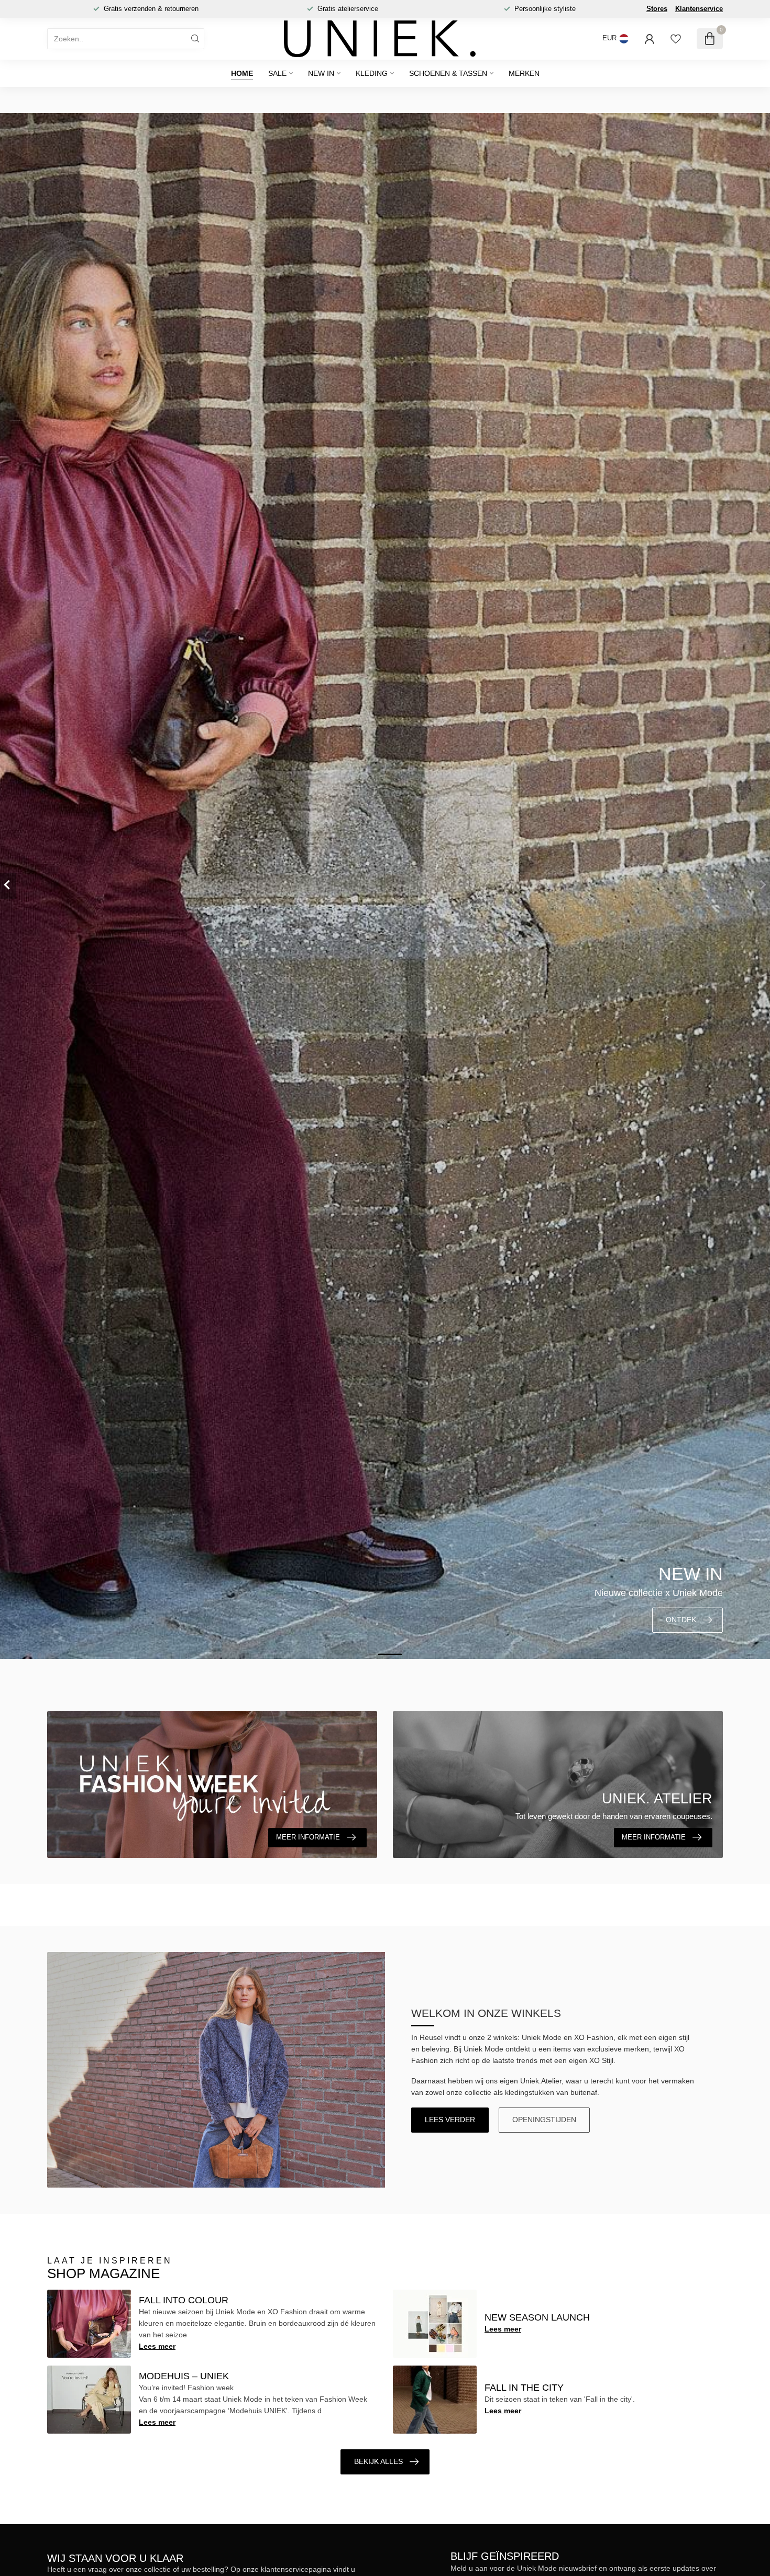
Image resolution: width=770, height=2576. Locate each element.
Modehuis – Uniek (184, 2376)
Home (242, 73)
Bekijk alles (378, 2461)
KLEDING (372, 73)
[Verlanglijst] (676, 39)
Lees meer (157, 2346)
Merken (524, 73)
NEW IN (321, 73)
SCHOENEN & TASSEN (448, 73)
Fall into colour (184, 2300)
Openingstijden (544, 2120)
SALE (277, 73)
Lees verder (450, 2120)
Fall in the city (524, 2388)
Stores (657, 9)
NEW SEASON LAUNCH (537, 2317)
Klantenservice (699, 9)
